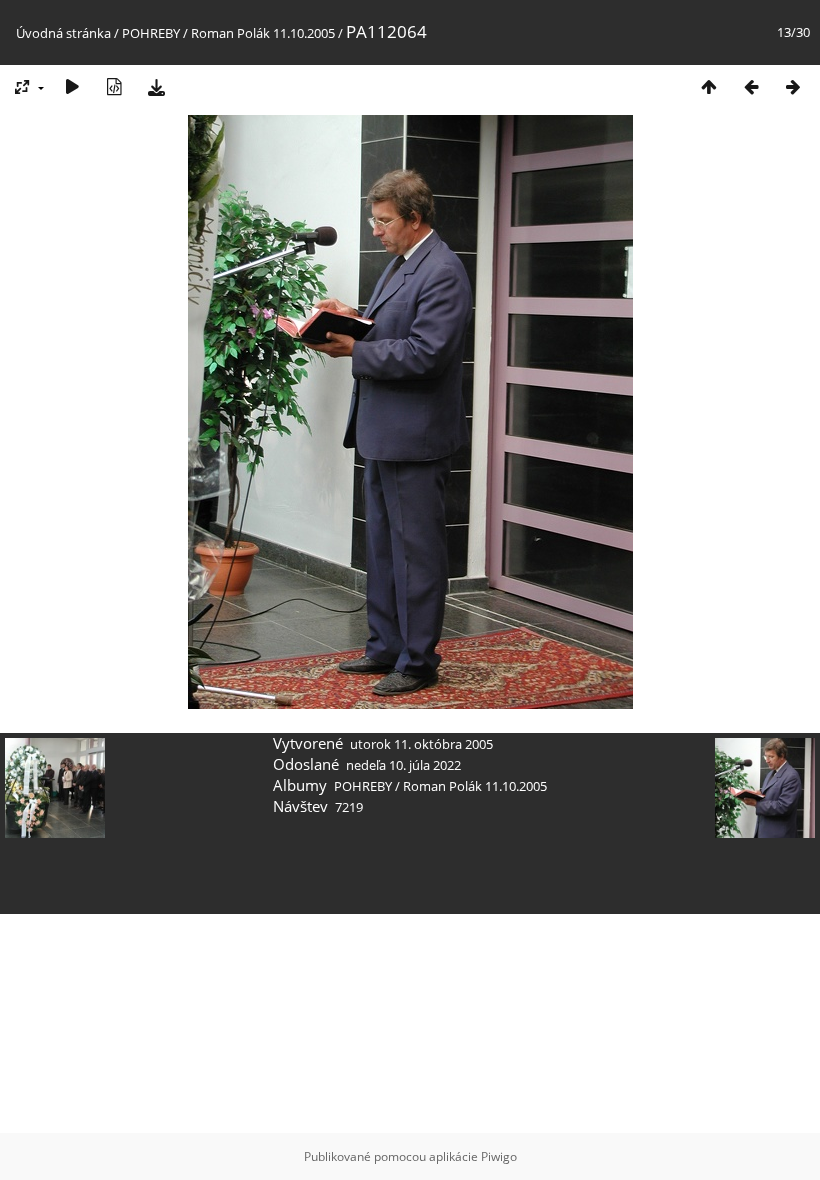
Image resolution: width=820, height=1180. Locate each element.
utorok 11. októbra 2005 (421, 744)
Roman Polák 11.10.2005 (263, 33)
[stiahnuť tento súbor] (156, 86)
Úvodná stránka (63, 33)
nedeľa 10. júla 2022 (403, 765)
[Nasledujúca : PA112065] (793, 86)
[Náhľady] (709, 86)
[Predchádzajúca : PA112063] (751, 86)
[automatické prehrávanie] (72, 86)
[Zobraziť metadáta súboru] (114, 86)
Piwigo (499, 1156)
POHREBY (151, 33)
